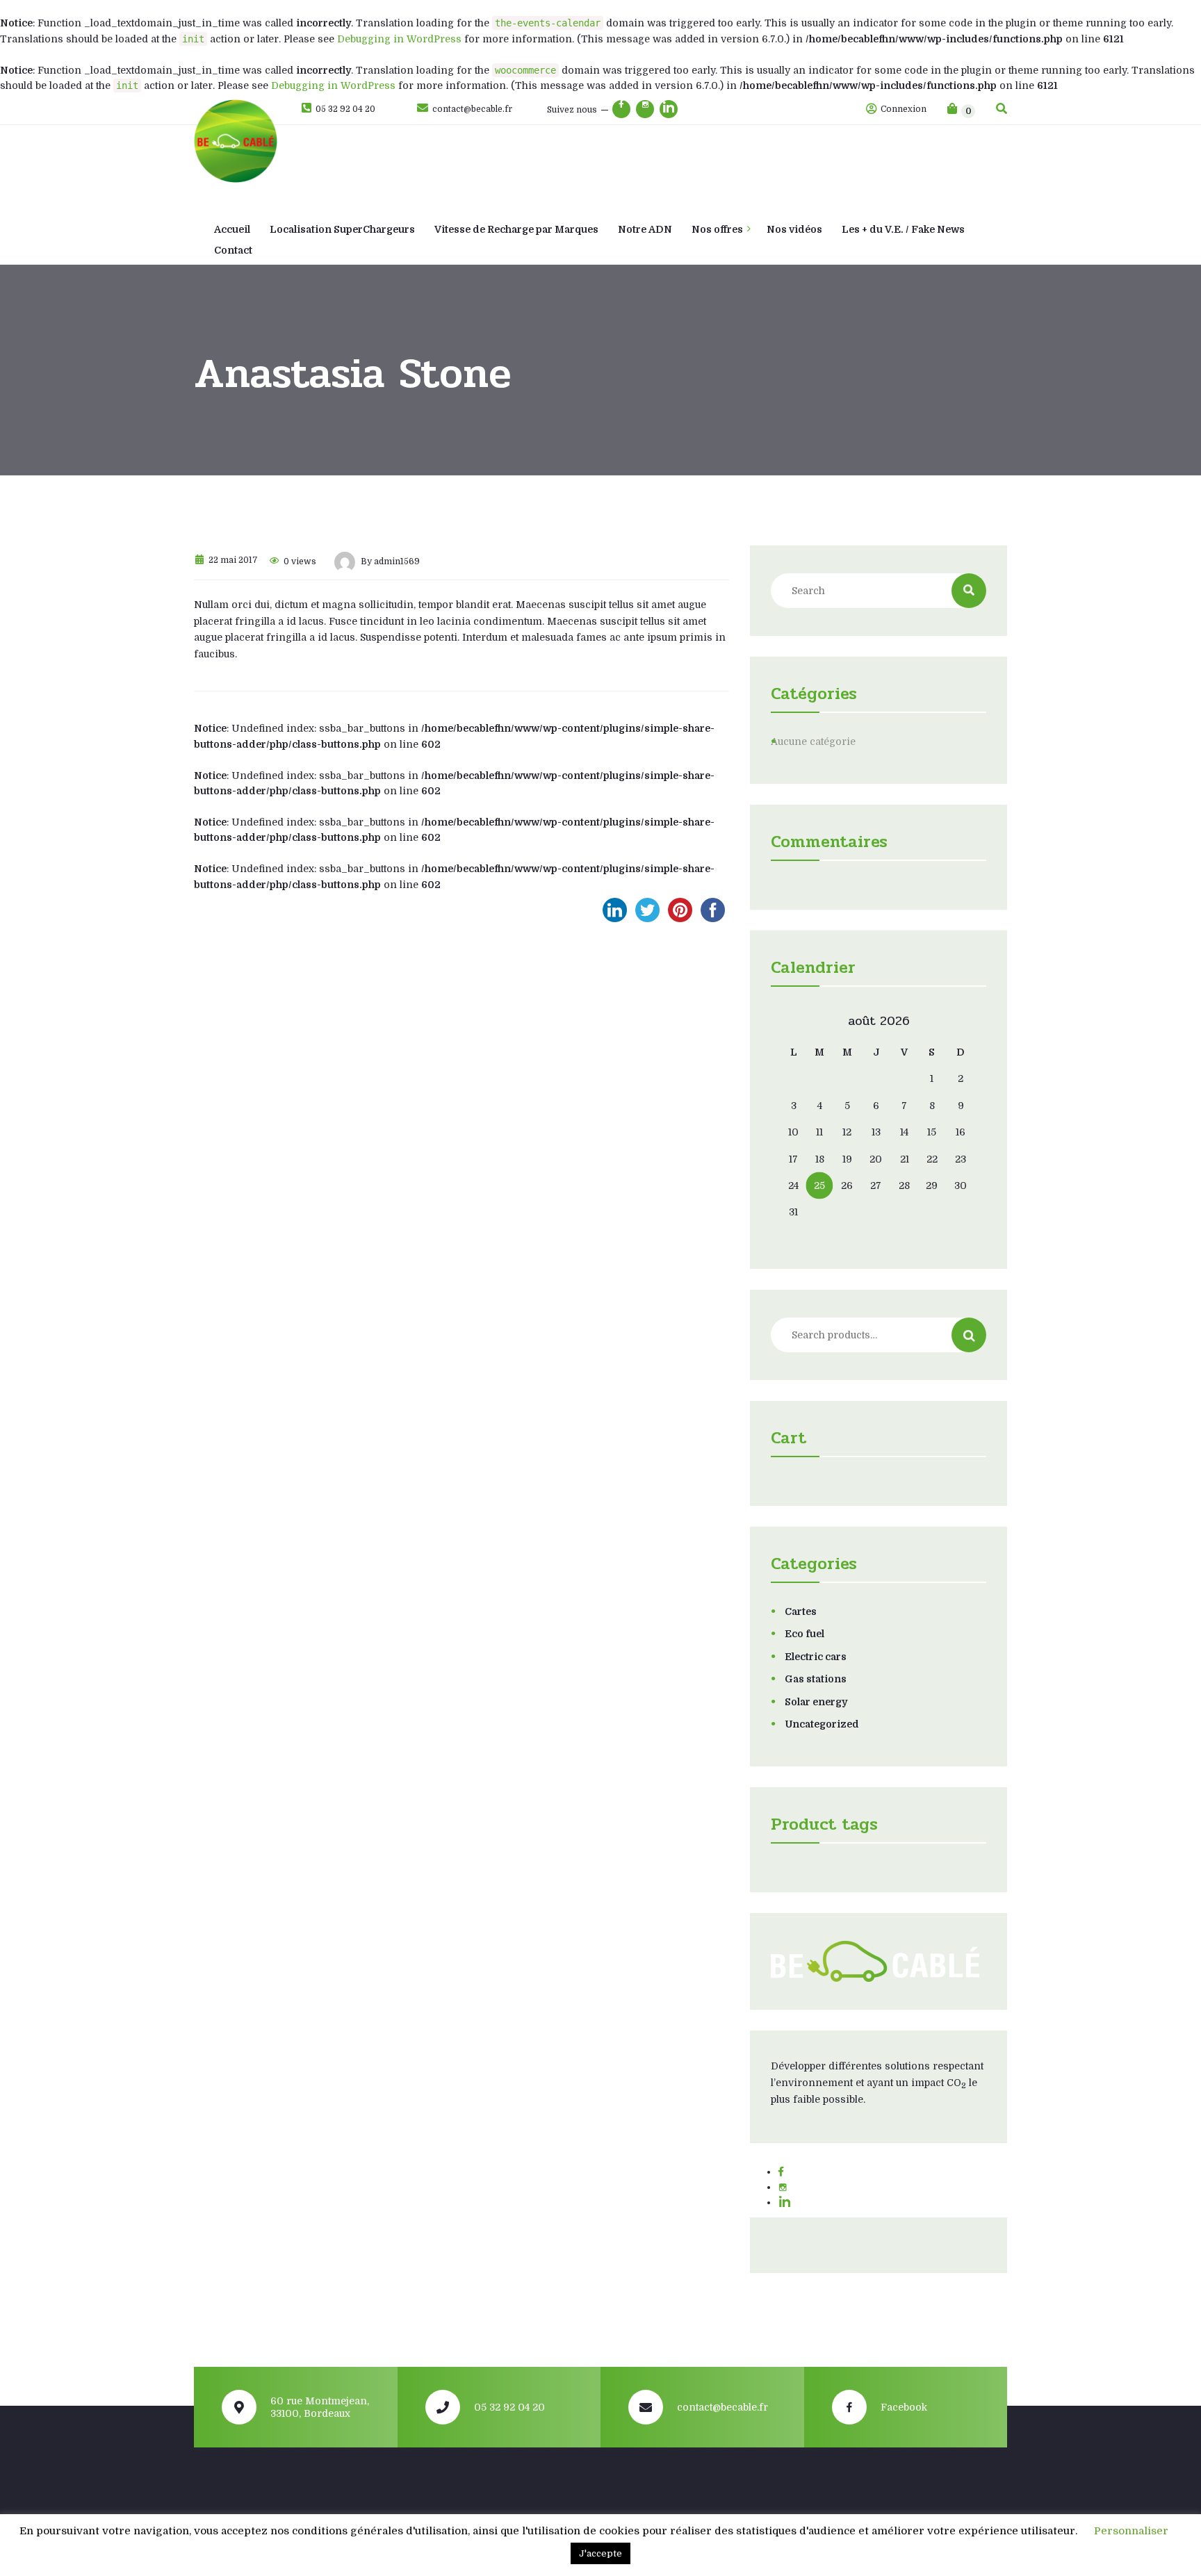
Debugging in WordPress (399, 39)
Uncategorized (822, 1724)
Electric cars (816, 1657)
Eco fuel (804, 1634)
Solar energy (816, 1702)
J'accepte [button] (600, 2553)
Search (969, 1335)
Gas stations (816, 1679)
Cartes (801, 1611)
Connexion (902, 109)
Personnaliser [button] (1131, 2531)
